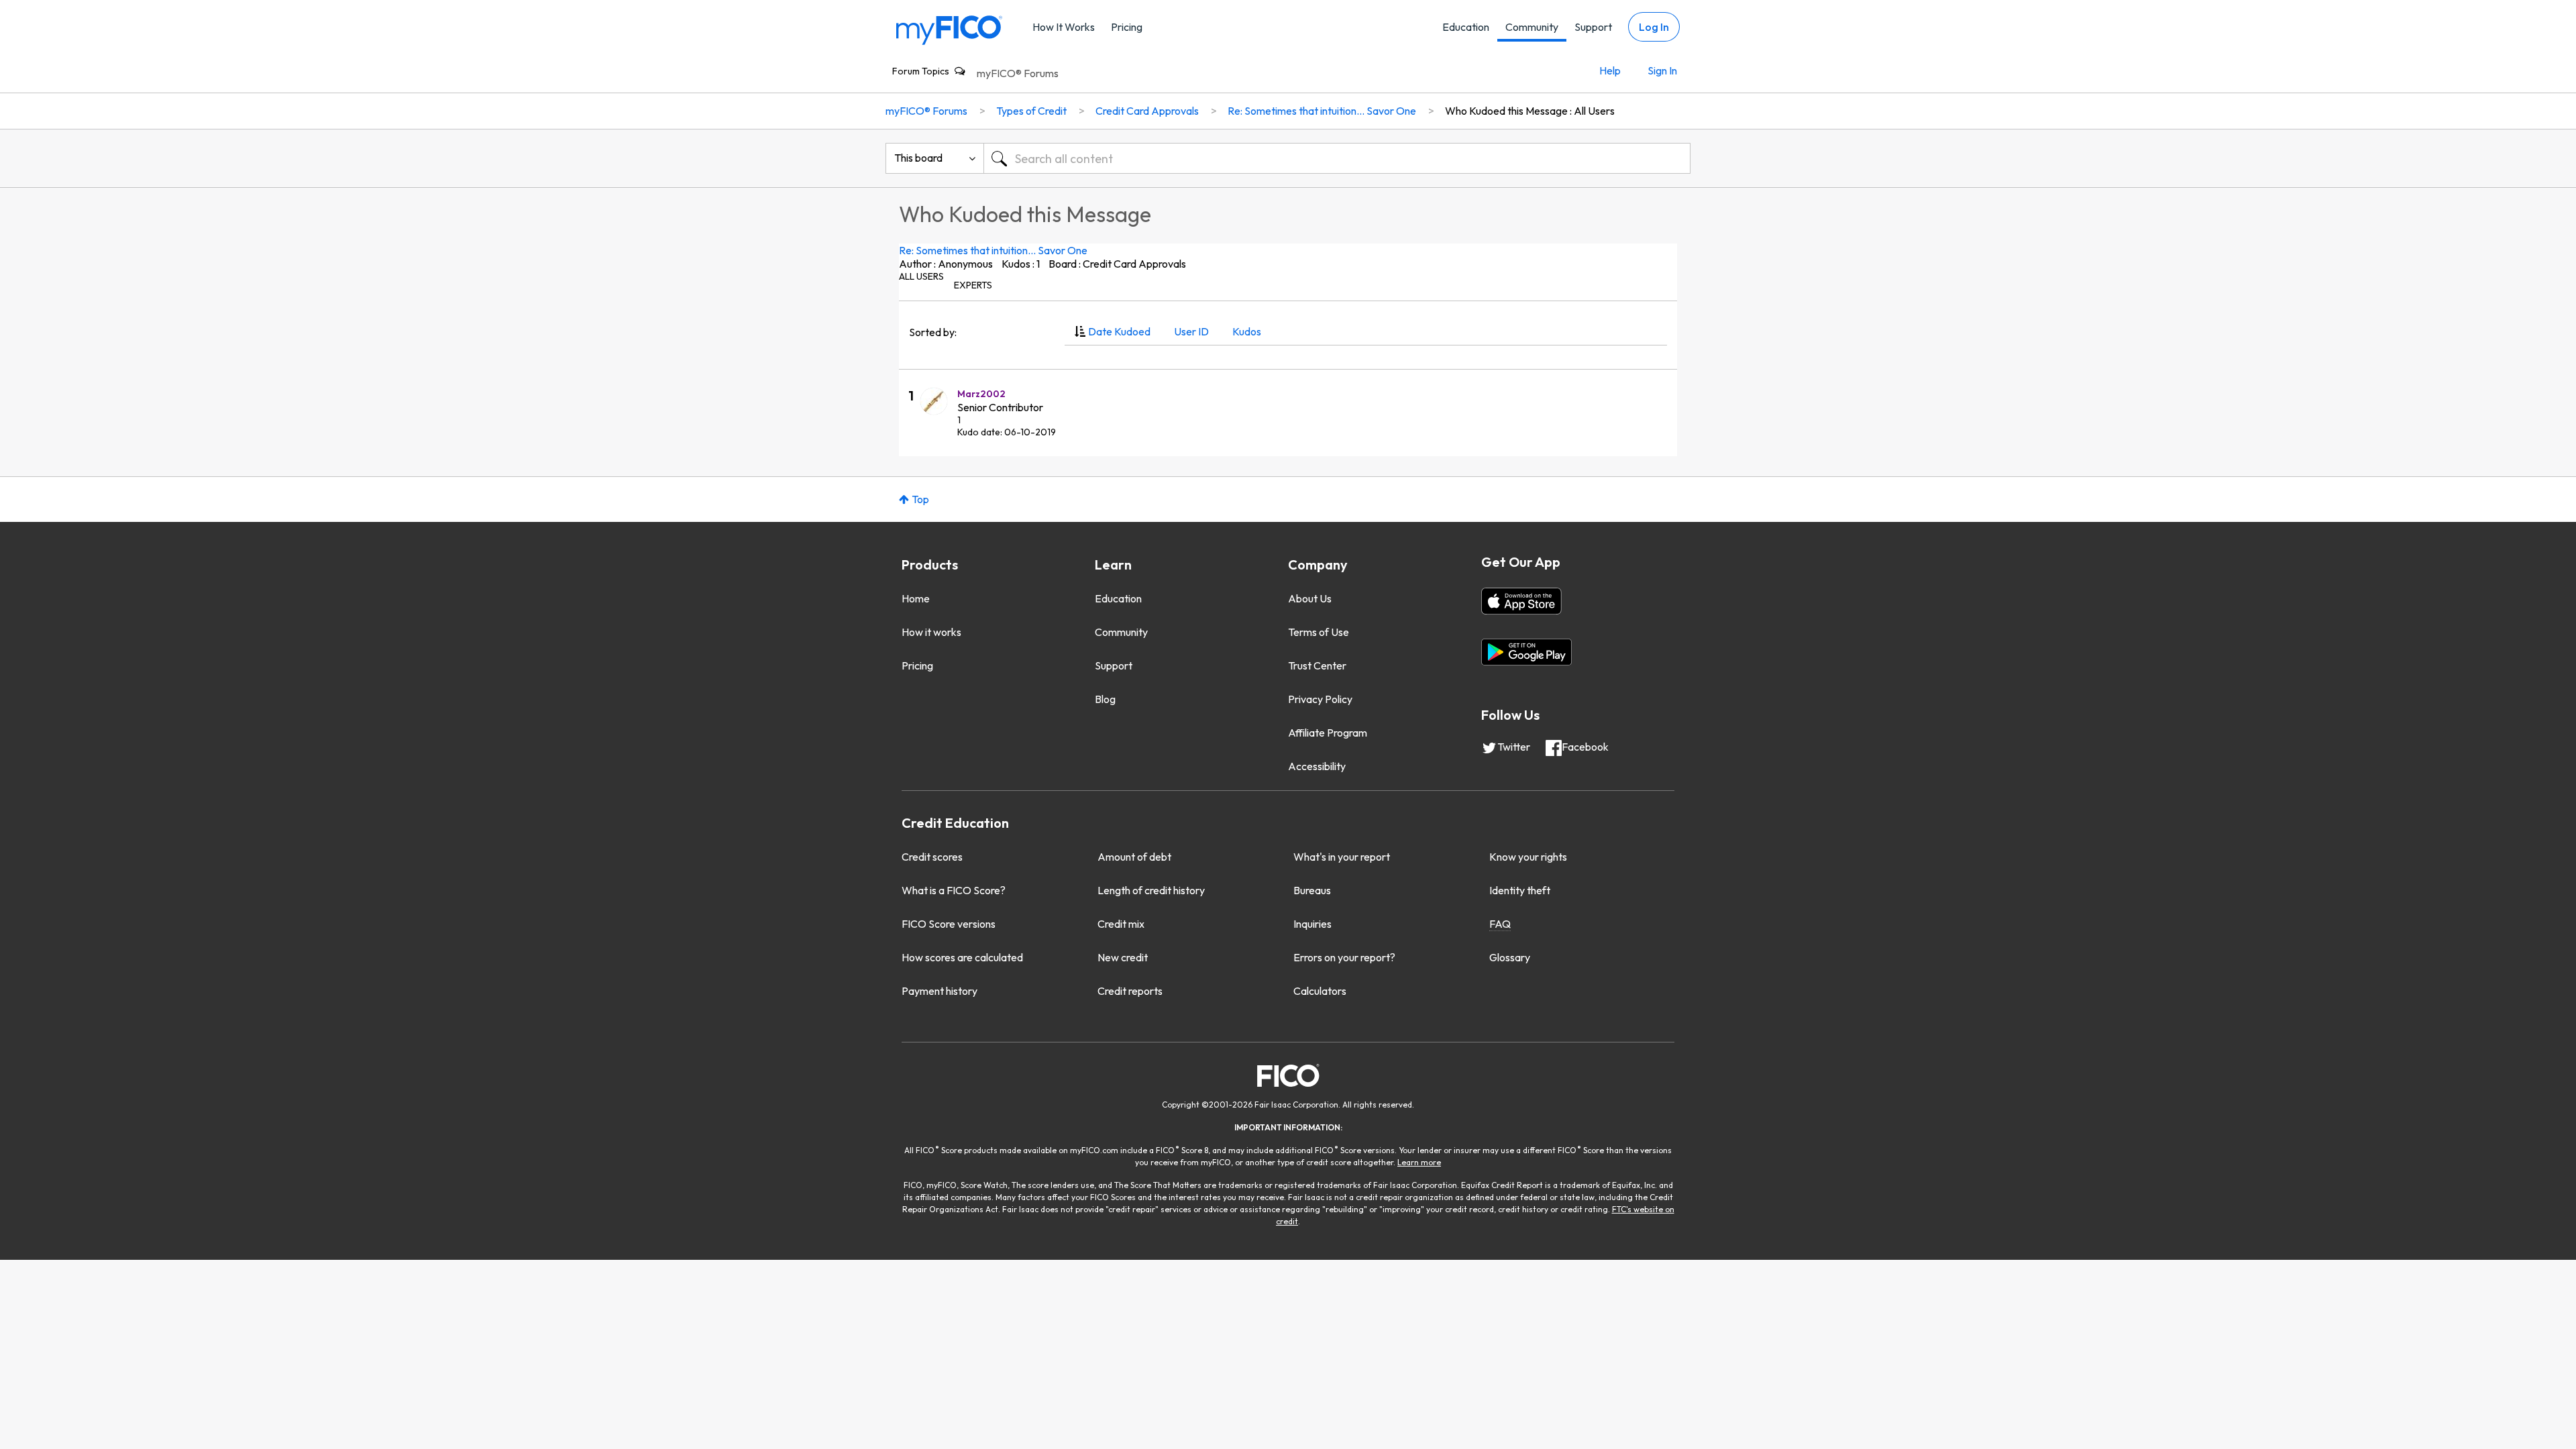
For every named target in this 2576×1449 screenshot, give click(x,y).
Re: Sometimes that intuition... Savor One (993, 250)
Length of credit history (1151, 890)
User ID (1191, 331)
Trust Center (1317, 665)
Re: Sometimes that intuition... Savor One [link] (1322, 111)
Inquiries (1312, 924)
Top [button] (920, 499)
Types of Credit (1031, 111)
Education (1466, 27)
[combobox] (1337, 158)
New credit (1123, 957)
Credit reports (1130, 991)
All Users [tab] (921, 276)
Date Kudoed (1119, 331)
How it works (931, 632)
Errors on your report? (1344, 957)
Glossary (1510, 957)
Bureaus (1312, 890)
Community (1532, 27)
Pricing (1127, 27)
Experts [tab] (973, 285)
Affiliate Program (1328, 733)
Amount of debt (1134, 857)
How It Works (1064, 27)
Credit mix (1121, 924)
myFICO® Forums (1018, 73)
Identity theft (1520, 890)
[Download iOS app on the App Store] (1521, 601)
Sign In (1662, 70)
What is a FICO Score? (954, 890)
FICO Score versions (949, 924)
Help (1610, 70)
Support (1593, 27)
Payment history (940, 991)
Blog (1105, 699)
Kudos (1247, 331)
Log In (1654, 27)
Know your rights (1528, 857)
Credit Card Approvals (1147, 111)
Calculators (1320, 991)
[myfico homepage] (949, 29)
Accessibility (1317, 766)
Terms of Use (1319, 632)
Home (916, 598)
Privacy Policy (1320, 699)
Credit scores (932, 857)
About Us (1310, 598)
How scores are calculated (962, 957)
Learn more (1419, 1162)
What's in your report (1342, 857)
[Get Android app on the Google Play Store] (1526, 652)
